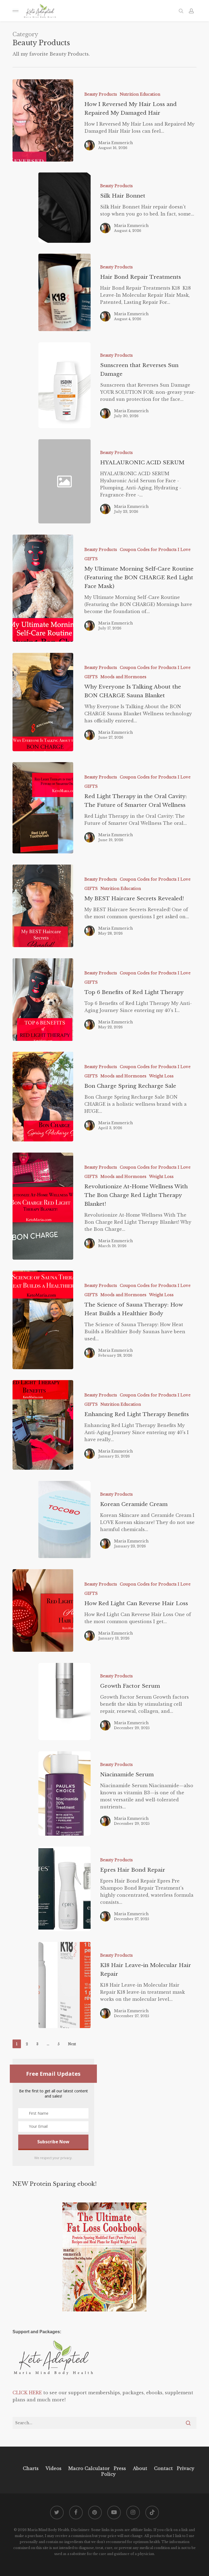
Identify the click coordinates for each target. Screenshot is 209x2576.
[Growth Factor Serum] (64, 1702)
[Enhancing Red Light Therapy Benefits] (43, 1425)
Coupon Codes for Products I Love (155, 550)
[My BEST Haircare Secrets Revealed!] (43, 906)
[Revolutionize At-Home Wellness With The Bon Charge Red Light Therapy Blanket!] (43, 1206)
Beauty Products (101, 94)
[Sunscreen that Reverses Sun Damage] (64, 385)
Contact (163, 2468)
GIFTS (91, 559)
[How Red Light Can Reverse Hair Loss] (43, 1610)
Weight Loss (161, 1076)
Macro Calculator (89, 2468)
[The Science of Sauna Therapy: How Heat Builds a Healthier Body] (43, 1320)
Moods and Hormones (123, 677)
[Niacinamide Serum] (64, 1793)
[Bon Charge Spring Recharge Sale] (43, 1097)
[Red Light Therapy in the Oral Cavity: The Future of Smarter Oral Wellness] (43, 808)
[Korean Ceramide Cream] (64, 1520)
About (140, 2468)
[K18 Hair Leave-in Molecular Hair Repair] (64, 1985)
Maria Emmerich (116, 143)
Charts (31, 2468)
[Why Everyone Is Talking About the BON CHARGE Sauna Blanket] (43, 702)
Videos (53, 2468)
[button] (16, 11)
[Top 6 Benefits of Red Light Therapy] (43, 1000)
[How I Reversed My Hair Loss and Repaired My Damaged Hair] (43, 120)
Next (72, 2044)
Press (120, 2468)
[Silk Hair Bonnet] (64, 208)
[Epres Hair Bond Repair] (64, 1889)
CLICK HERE (27, 2393)
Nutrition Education (140, 94)
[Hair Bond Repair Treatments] (64, 292)
